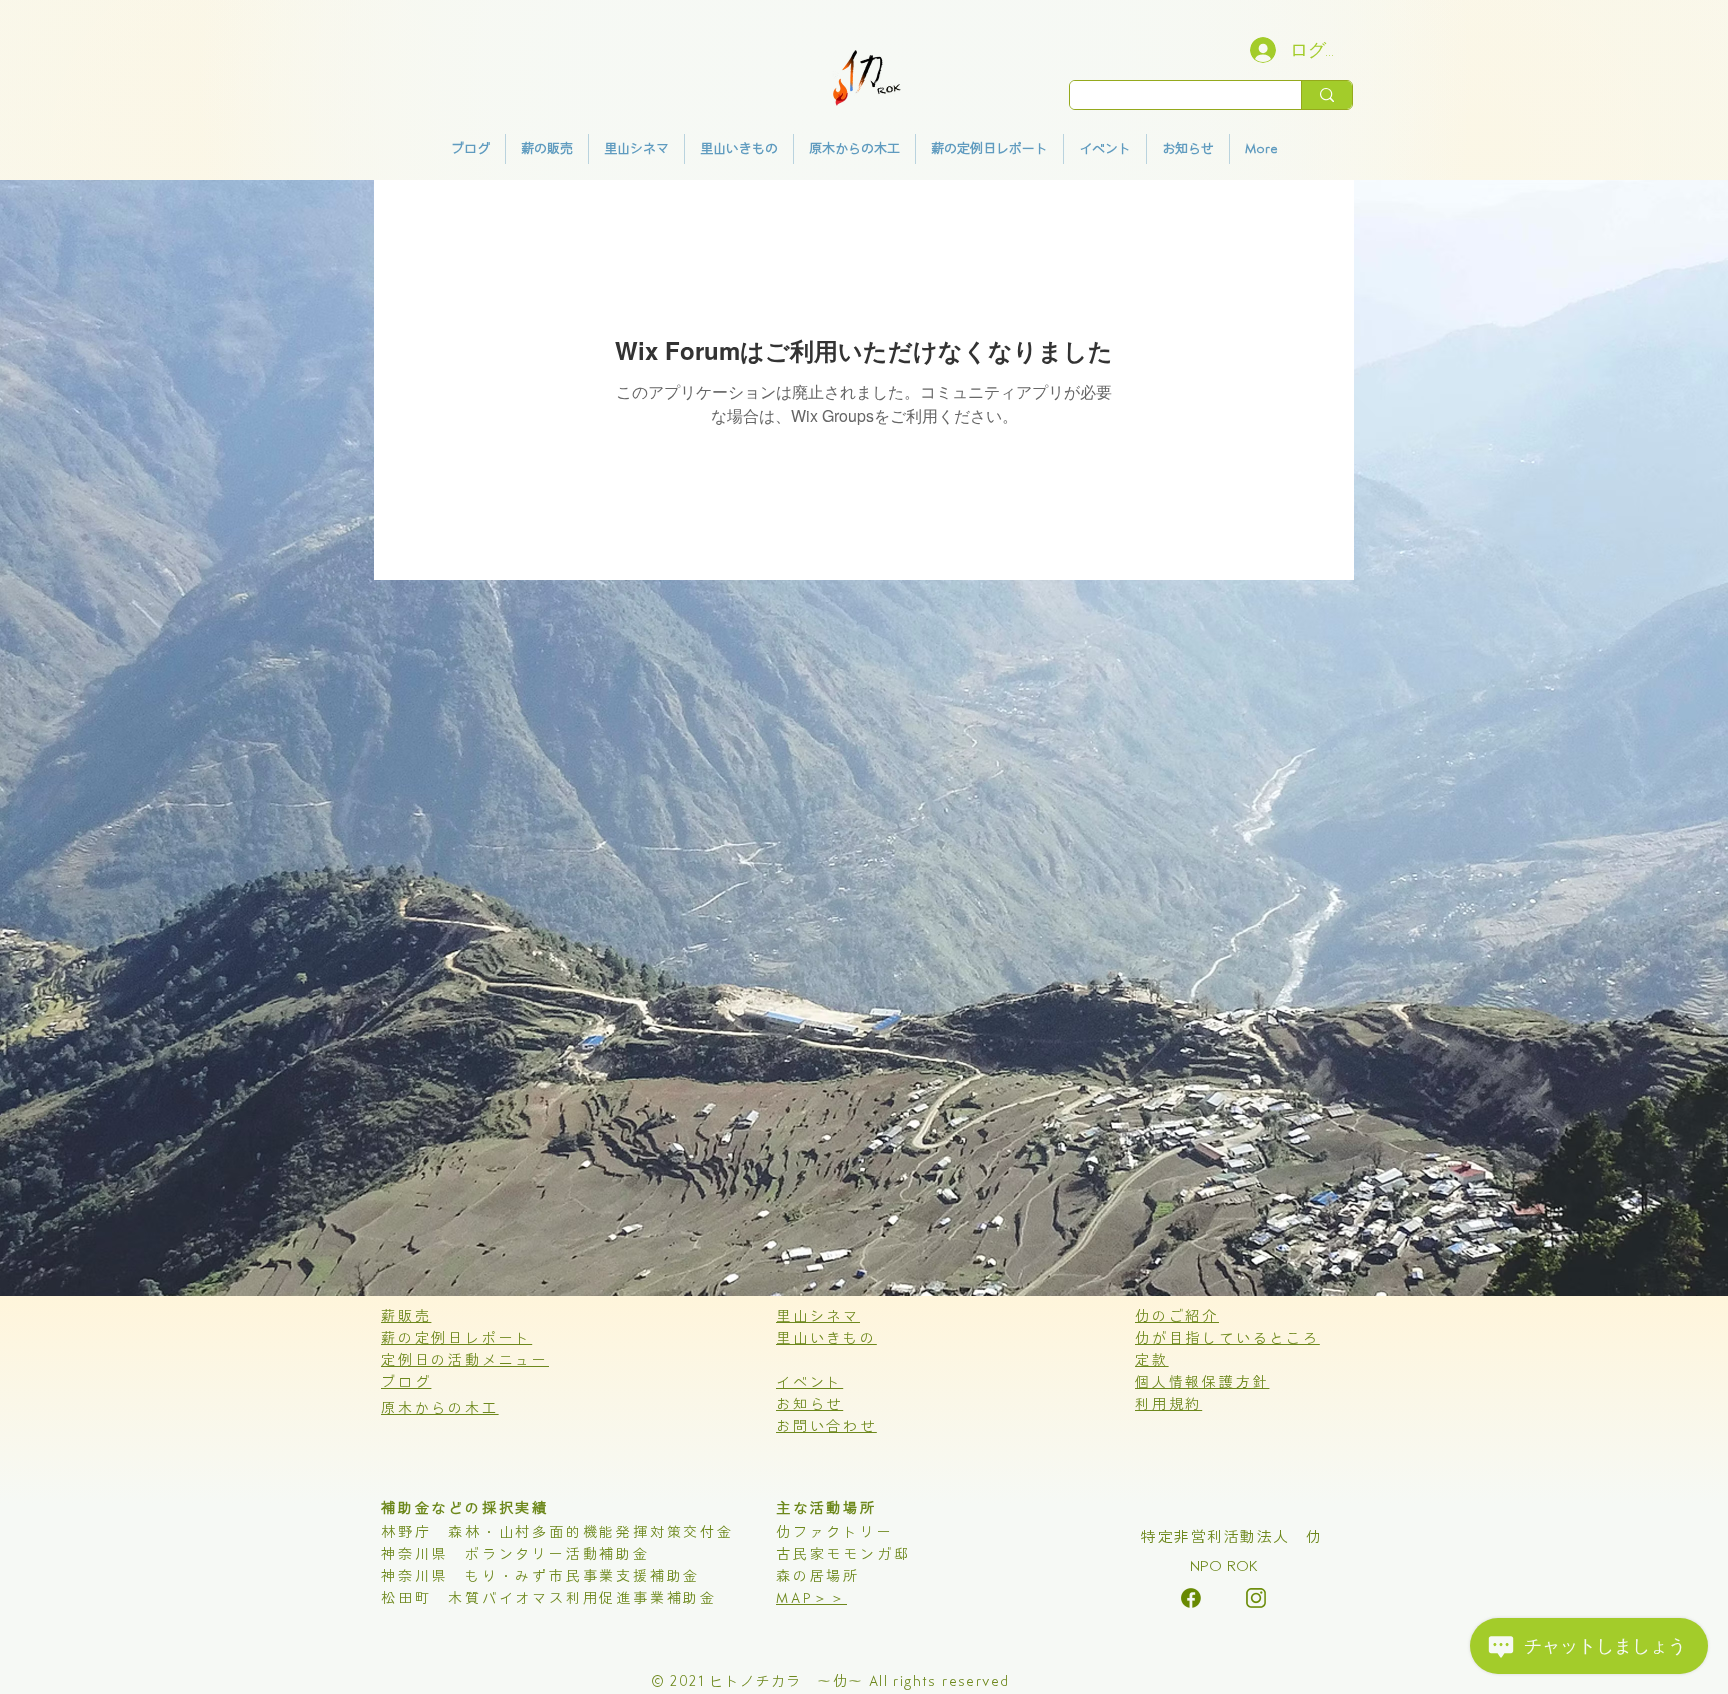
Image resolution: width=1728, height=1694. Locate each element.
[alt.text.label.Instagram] (1191, 1598)
